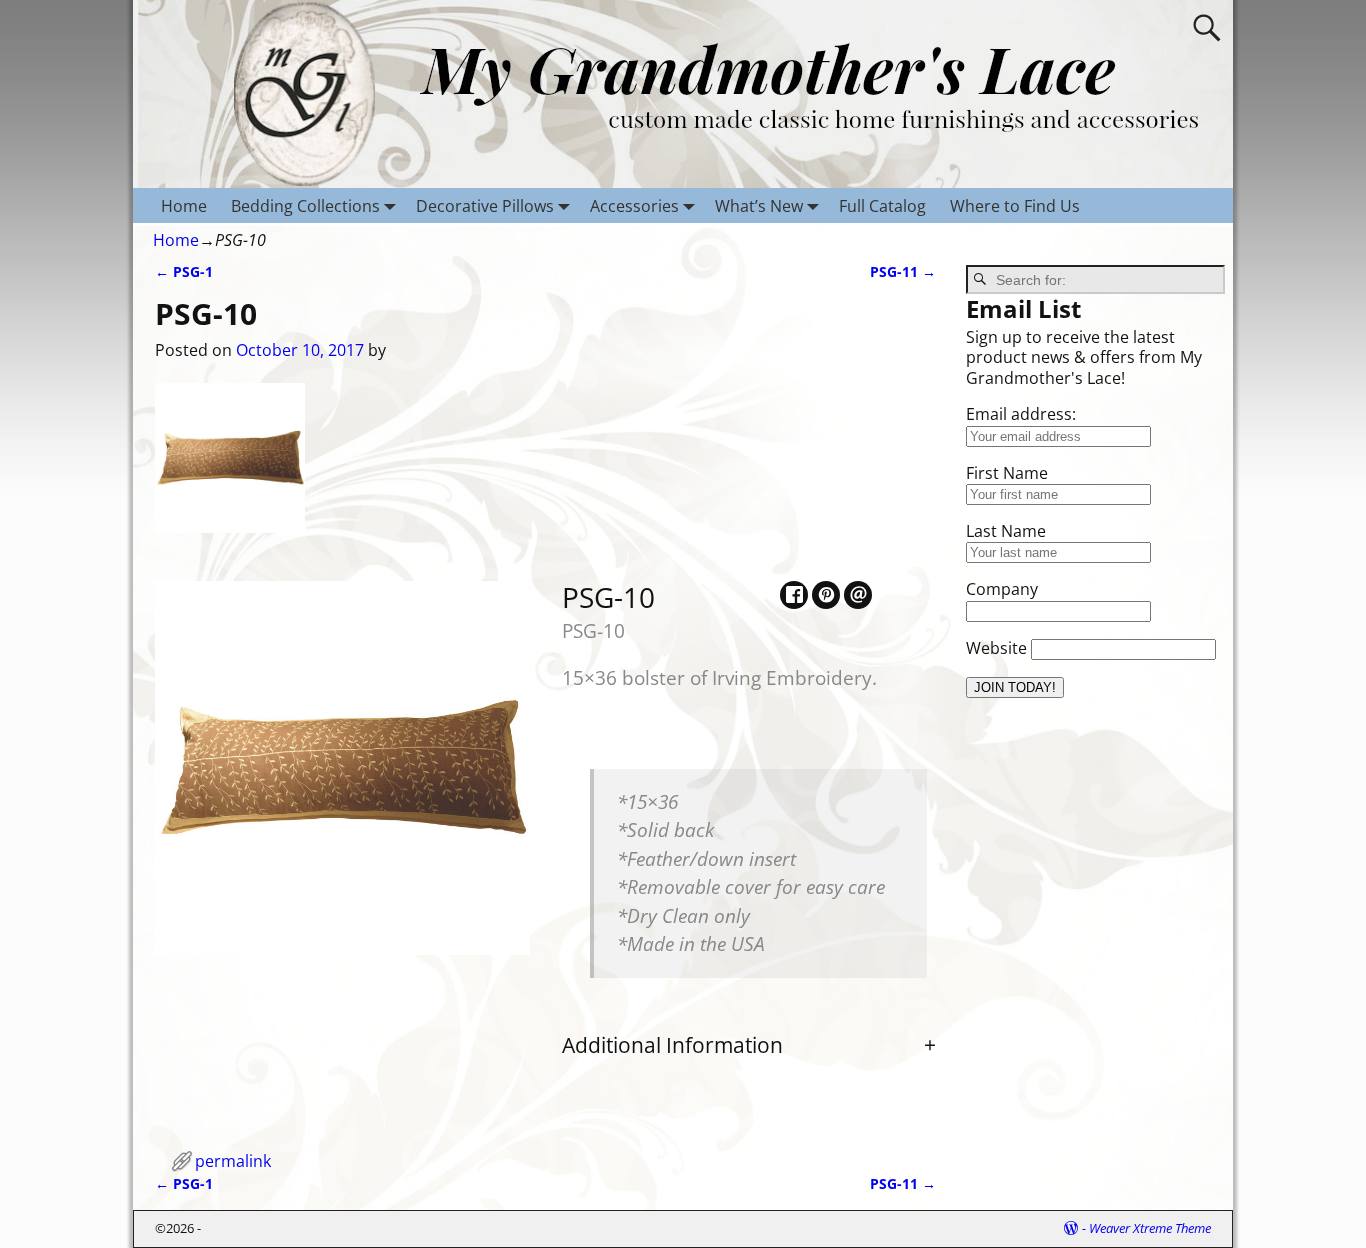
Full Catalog (882, 206)
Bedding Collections (305, 206)
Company (1002, 589)
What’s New (759, 206)
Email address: (1021, 414)
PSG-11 (903, 271)
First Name (1007, 473)
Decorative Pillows (485, 206)
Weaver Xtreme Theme (1150, 1228)
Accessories (634, 206)
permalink (233, 1161)
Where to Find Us (1015, 206)
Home (184, 206)
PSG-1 (184, 271)
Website (996, 648)
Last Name (1006, 531)
